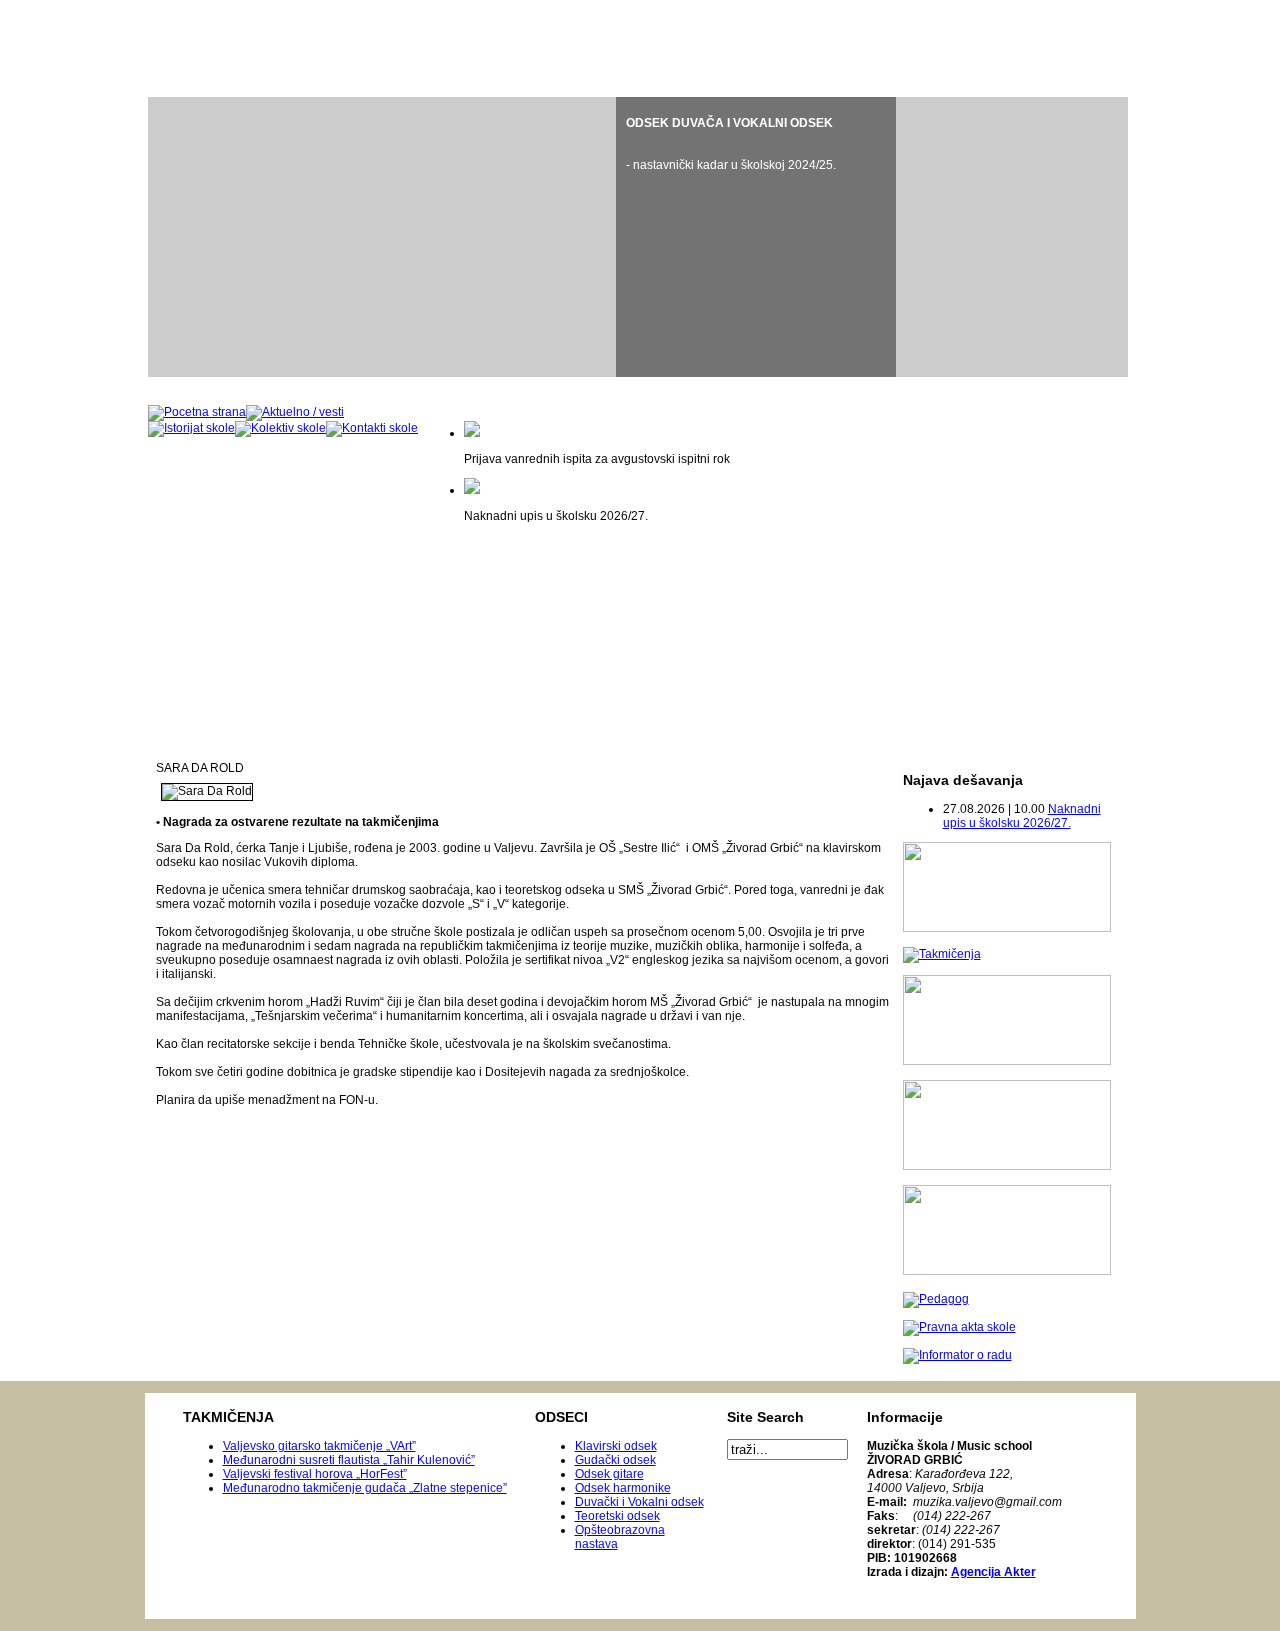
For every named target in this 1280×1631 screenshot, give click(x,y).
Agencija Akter (993, 1572)
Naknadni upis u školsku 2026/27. (1022, 816)
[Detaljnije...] (756, 237)
